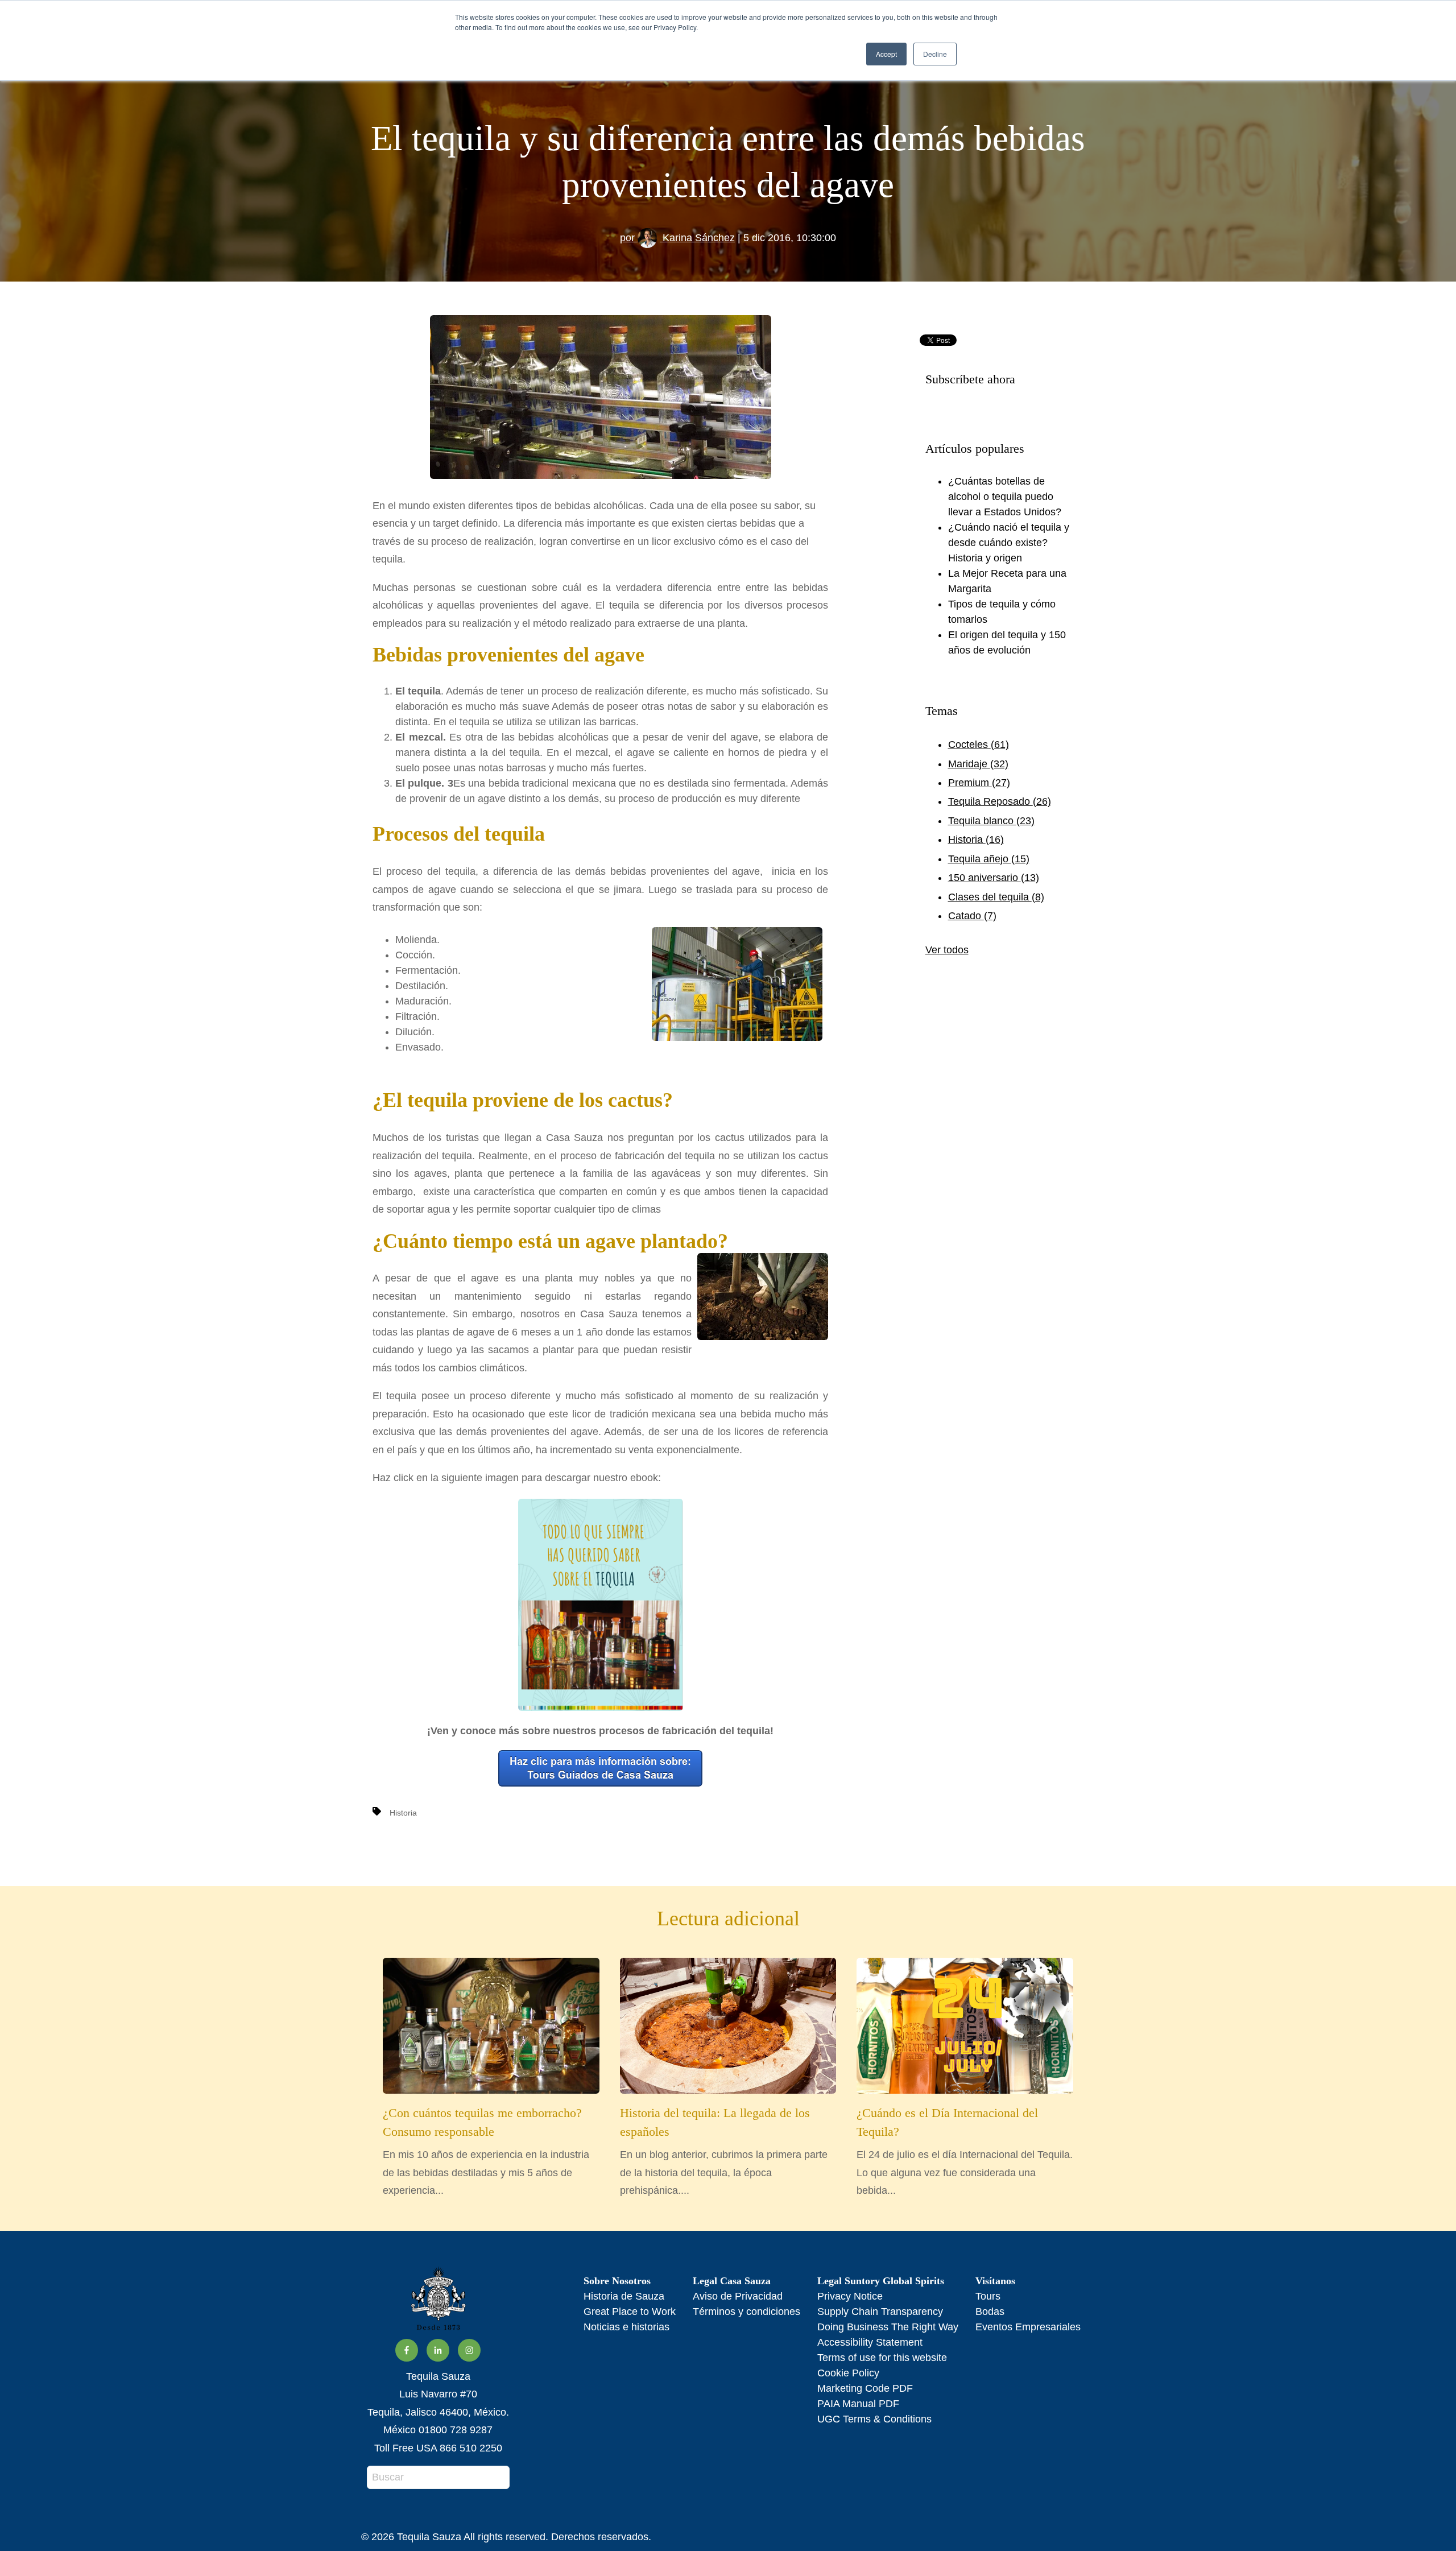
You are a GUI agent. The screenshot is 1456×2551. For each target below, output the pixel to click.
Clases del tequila (996, 897)
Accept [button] (886, 54)
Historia (403, 1813)
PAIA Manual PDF (858, 2404)
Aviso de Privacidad (738, 2296)
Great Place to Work (630, 2312)
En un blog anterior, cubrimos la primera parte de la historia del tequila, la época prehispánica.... (724, 2151)
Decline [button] (935, 54)
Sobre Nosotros (617, 2281)
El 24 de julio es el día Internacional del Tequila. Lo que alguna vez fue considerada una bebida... (965, 2151)
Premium (979, 783)
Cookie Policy (848, 2373)
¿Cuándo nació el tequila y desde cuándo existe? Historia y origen (1009, 543)
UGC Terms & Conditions (874, 2419)
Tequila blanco (991, 821)
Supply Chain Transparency (880, 2312)
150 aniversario (994, 878)
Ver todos (947, 950)
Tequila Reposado (1000, 801)
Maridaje (978, 764)
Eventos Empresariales (1028, 2327)
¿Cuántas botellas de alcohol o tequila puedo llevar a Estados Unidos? (1005, 497)
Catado (972, 916)
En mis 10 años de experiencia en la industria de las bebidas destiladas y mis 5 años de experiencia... (486, 2151)
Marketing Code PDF (865, 2388)
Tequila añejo (989, 859)
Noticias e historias (626, 2327)
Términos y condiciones (746, 2312)
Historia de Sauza (624, 2296)
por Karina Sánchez (677, 238)
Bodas (990, 2312)
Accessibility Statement (870, 2342)
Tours (988, 2296)
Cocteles (979, 745)
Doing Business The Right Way (888, 2327)
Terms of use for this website (882, 2358)
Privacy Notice (850, 2296)
